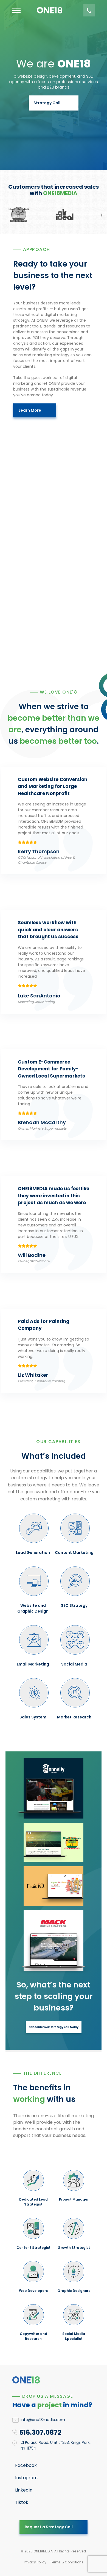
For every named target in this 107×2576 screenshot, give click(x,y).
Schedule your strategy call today (54, 2027)
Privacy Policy (35, 2562)
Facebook (26, 2465)
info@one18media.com (43, 2420)
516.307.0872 (40, 2432)
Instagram (26, 2478)
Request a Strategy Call (49, 2527)
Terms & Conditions (67, 2562)
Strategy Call (47, 103)
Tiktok (22, 2502)
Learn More (30, 410)
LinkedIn (24, 2490)
